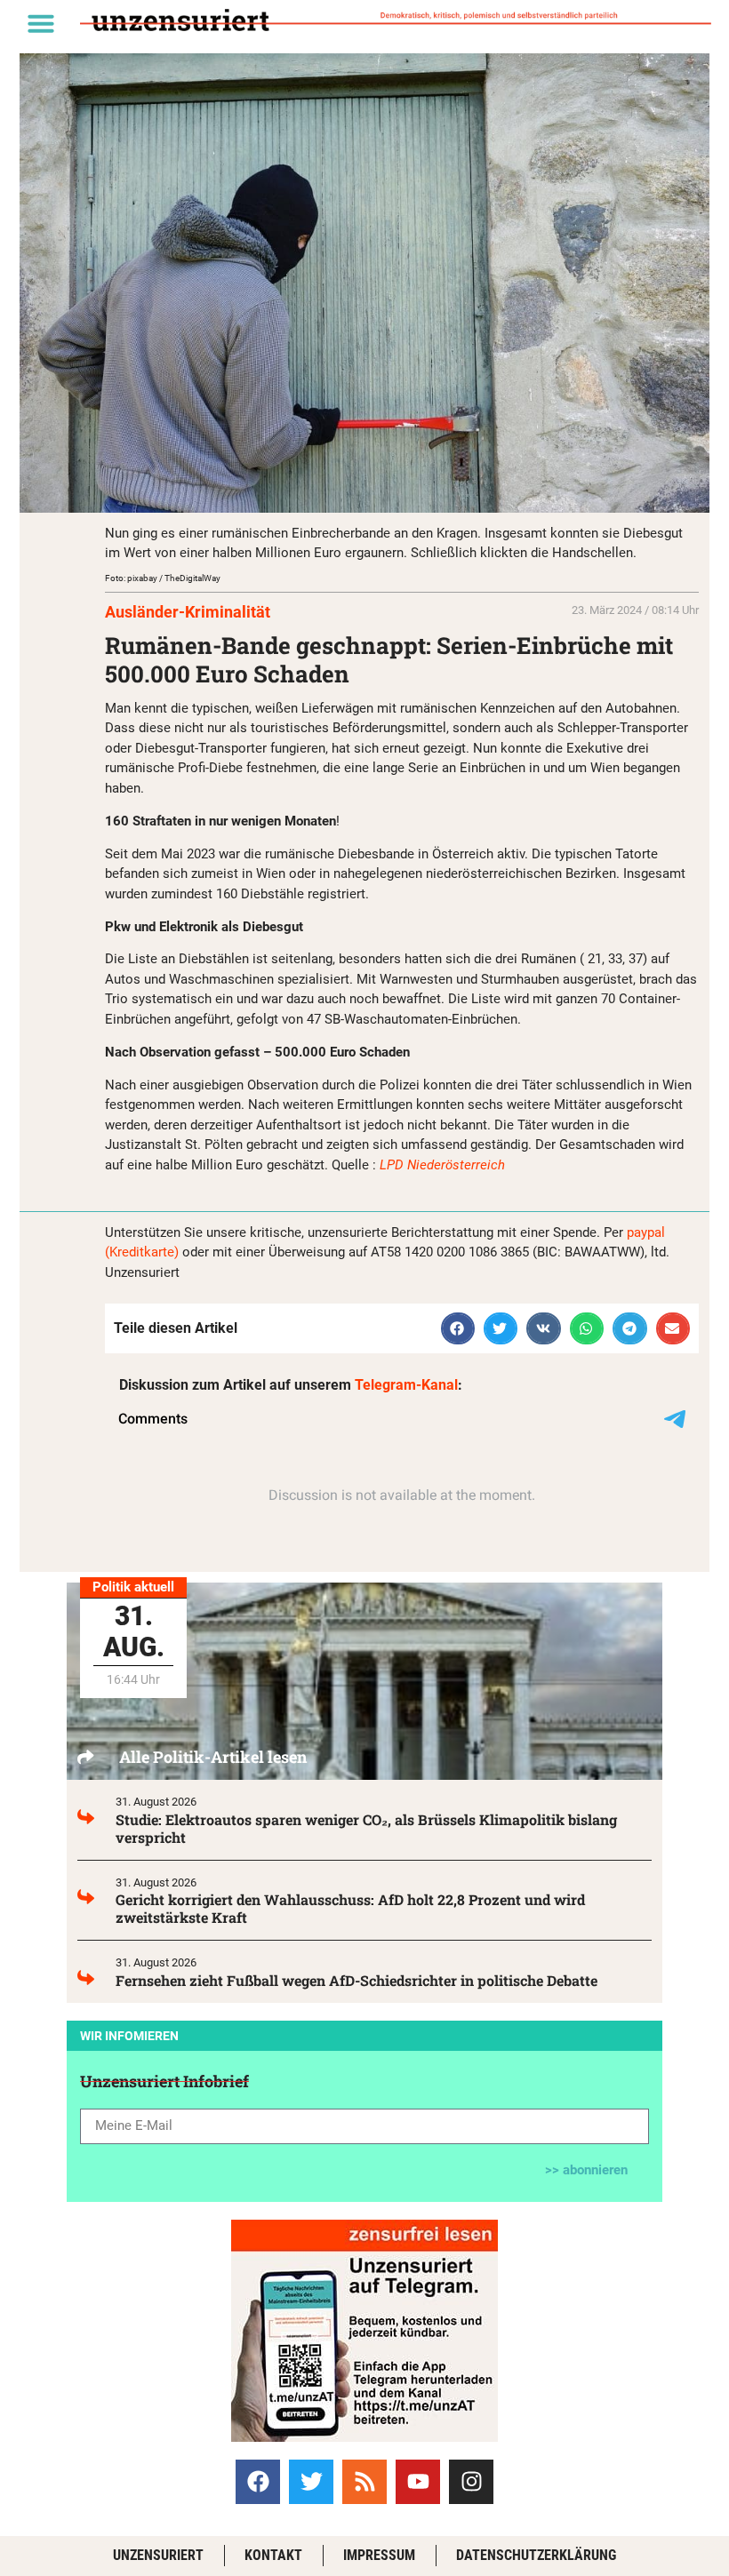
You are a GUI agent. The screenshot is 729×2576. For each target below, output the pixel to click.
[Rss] (364, 2482)
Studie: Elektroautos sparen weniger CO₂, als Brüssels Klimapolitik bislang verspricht (366, 1828)
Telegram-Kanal (406, 1385)
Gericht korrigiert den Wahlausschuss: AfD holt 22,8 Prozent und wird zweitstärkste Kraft (350, 1908)
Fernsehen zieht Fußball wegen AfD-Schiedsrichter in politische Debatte (356, 1980)
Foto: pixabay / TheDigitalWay (163, 578)
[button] (41, 23)
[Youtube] (418, 2482)
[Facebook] (258, 2482)
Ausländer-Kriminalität (188, 612)
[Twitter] (311, 2482)
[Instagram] (471, 2482)
